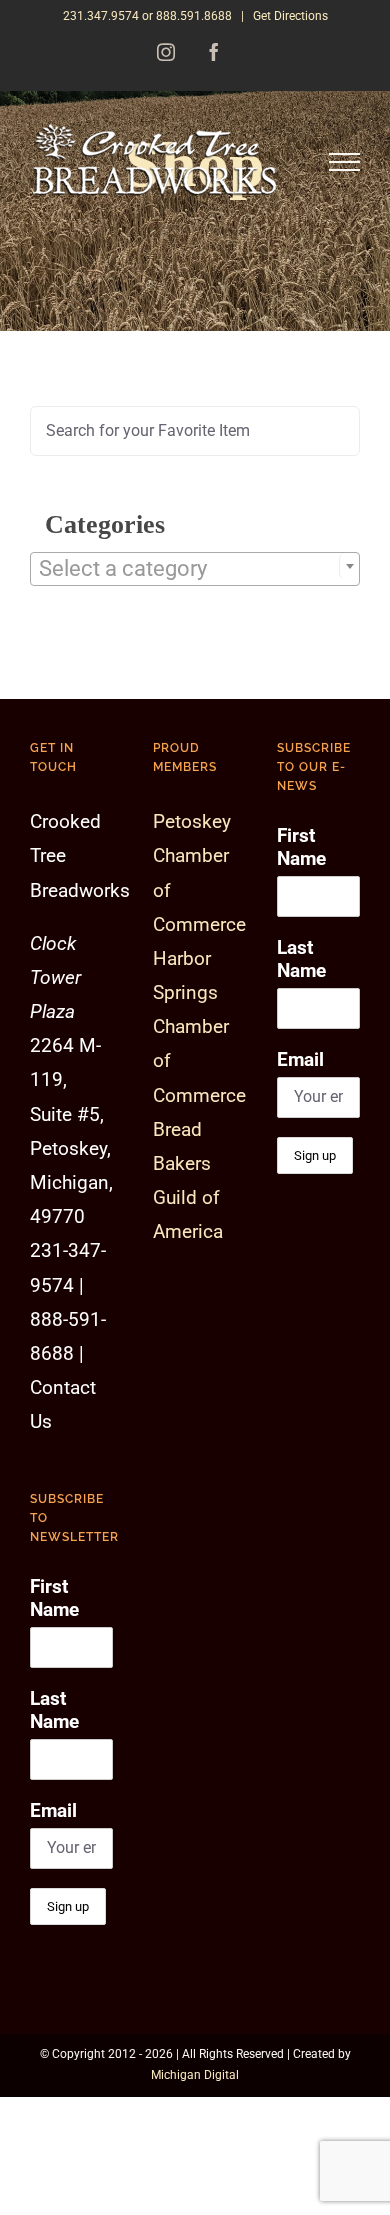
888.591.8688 (194, 16)
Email (53, 1810)
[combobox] (195, 569)
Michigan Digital (195, 2075)
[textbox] (195, 569)
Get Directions (290, 16)
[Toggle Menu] (344, 162)
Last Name (54, 1710)
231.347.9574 (101, 16)
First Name (54, 1598)
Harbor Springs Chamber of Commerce (199, 1027)
